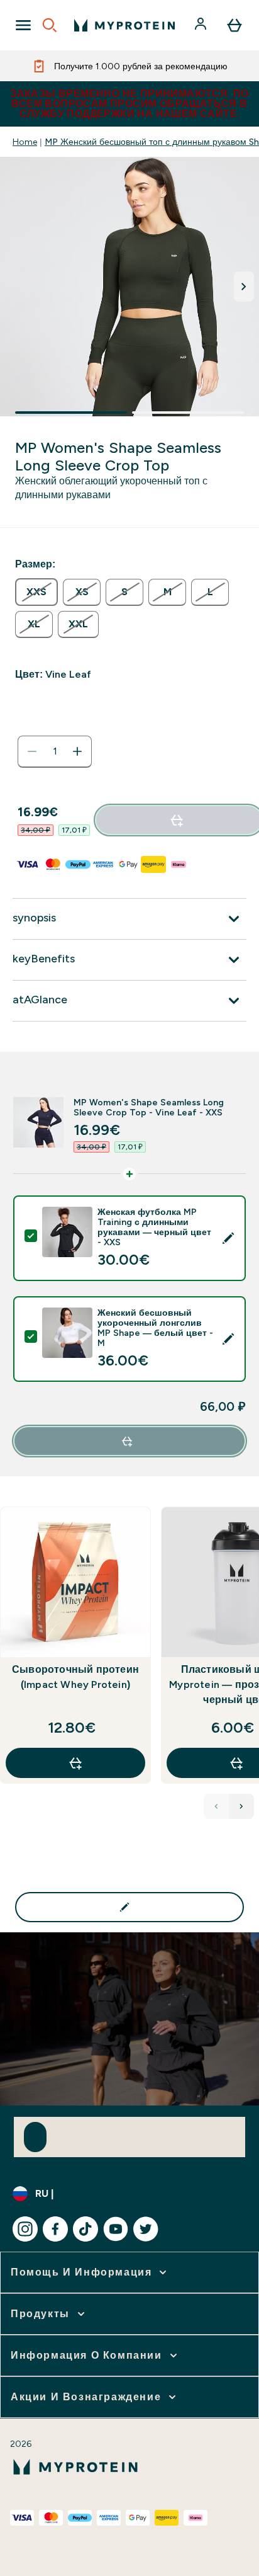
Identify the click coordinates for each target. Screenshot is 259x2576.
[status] (55, 751)
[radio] (36, 592)
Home (25, 142)
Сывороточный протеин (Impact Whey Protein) (75, 1677)
